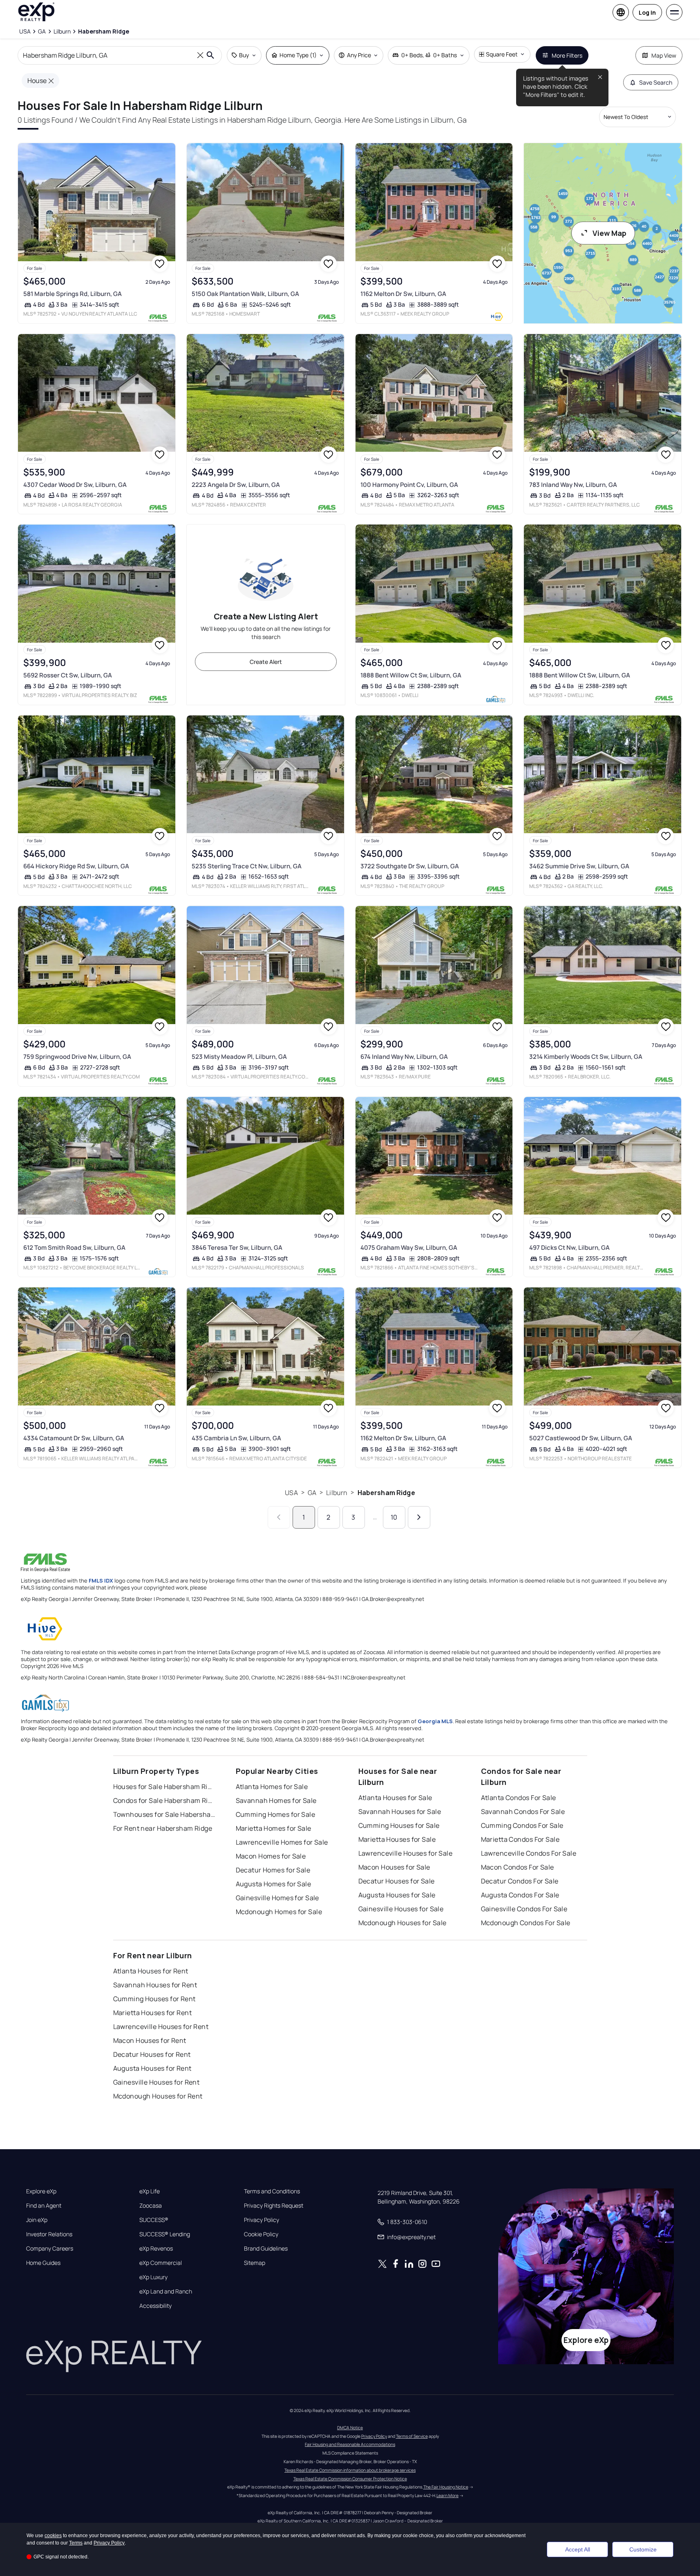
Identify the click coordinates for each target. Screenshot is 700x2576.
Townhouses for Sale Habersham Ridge (164, 1814)
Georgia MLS (435, 1721)
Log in (647, 12)
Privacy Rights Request (274, 2206)
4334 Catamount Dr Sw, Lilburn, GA (74, 1438)
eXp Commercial (161, 2263)
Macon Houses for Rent (150, 2040)
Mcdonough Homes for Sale (279, 1912)
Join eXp (37, 2220)
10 (394, 1517)
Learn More (447, 2495)
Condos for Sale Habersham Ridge (164, 1800)
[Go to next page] (419, 1517)
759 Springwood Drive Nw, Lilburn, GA (77, 1057)
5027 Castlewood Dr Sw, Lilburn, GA (581, 1438)
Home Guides (43, 2263)
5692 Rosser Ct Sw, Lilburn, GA (68, 675)
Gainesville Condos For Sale (524, 1909)
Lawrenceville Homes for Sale (282, 1842)
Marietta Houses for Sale (397, 1839)
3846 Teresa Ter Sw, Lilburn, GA (237, 1248)
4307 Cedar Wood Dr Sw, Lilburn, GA (75, 485)
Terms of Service (412, 2436)
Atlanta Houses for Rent (151, 1971)
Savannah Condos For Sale (523, 1811)
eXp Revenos (156, 2249)
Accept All (578, 2549)
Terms (76, 2543)
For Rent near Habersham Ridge (163, 1828)
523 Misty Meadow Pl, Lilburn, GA (239, 1057)
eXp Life (150, 2191)
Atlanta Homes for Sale (272, 1787)
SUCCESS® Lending (165, 2234)
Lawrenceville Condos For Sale (529, 1853)
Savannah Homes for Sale (276, 1800)
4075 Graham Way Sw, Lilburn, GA (409, 1248)
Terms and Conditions (272, 2191)
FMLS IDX (101, 1581)
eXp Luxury (153, 2277)
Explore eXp (41, 2191)
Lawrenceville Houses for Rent (161, 2027)
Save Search (656, 82)
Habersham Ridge (386, 1493)
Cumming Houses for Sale (399, 1825)
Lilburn (337, 1493)
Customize (643, 2549)
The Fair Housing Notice (446, 2487)
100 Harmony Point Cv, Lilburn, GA (409, 485)
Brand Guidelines (266, 2249)
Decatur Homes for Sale (273, 1870)
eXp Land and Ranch (166, 2291)
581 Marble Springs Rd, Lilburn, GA (73, 294)
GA (312, 1493)
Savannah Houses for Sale (400, 1811)
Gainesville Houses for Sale (401, 1909)
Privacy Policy (262, 2220)
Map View (664, 55)
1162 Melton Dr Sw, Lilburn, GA (403, 294)
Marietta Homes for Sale (274, 1828)
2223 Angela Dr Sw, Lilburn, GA (236, 485)
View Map (609, 233)
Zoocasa (151, 2206)
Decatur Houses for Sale (397, 1881)
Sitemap (255, 2263)
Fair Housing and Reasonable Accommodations (350, 2444)
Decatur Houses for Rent (152, 2054)
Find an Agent (44, 2206)
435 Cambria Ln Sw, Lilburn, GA (236, 1438)
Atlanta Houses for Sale (395, 1798)
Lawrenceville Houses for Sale (406, 1853)
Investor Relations (49, 2234)
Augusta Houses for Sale (397, 1895)
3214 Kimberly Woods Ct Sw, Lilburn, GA (586, 1057)
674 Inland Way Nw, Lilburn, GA (404, 1057)
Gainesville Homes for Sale (277, 1898)
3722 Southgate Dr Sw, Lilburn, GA (410, 866)
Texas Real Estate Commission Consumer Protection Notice (350, 2479)
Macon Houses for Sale (394, 1867)
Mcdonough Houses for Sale (403, 1923)
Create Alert (266, 662)
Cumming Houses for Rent (154, 1999)
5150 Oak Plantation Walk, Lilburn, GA (245, 294)
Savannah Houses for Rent (155, 1985)
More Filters (567, 55)
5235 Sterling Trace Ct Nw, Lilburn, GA (247, 866)
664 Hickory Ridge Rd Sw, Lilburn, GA (76, 866)
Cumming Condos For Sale (522, 1825)
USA (291, 1493)
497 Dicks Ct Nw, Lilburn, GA (569, 1248)
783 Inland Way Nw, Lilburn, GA (573, 485)
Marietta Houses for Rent (153, 2013)
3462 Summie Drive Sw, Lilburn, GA (579, 866)
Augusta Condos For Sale (520, 1895)
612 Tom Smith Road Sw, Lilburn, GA (74, 1248)
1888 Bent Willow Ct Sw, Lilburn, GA (411, 675)
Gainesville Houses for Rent (157, 2082)
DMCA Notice (350, 2428)
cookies (53, 2536)
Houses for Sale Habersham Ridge (164, 1787)
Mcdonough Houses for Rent (158, 2096)
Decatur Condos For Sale (520, 1881)
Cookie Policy (261, 2234)
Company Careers (50, 2249)
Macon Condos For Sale (518, 1867)
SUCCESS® (154, 2220)
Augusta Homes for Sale (274, 1884)
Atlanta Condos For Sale (519, 1798)
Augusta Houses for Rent (152, 2068)
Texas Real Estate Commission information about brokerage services (350, 2470)
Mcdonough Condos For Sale (526, 1923)
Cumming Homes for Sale (276, 1814)
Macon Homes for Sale (271, 1856)
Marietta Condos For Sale (520, 1839)
